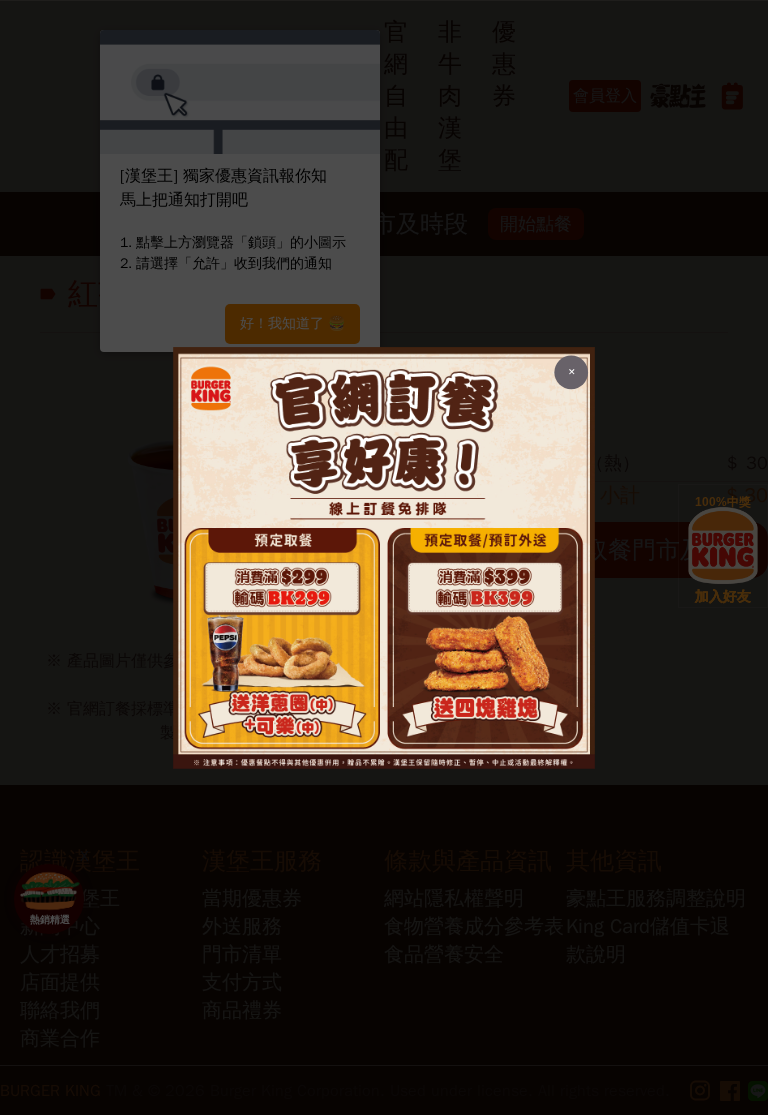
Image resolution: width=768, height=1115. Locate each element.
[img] (384, 558)
